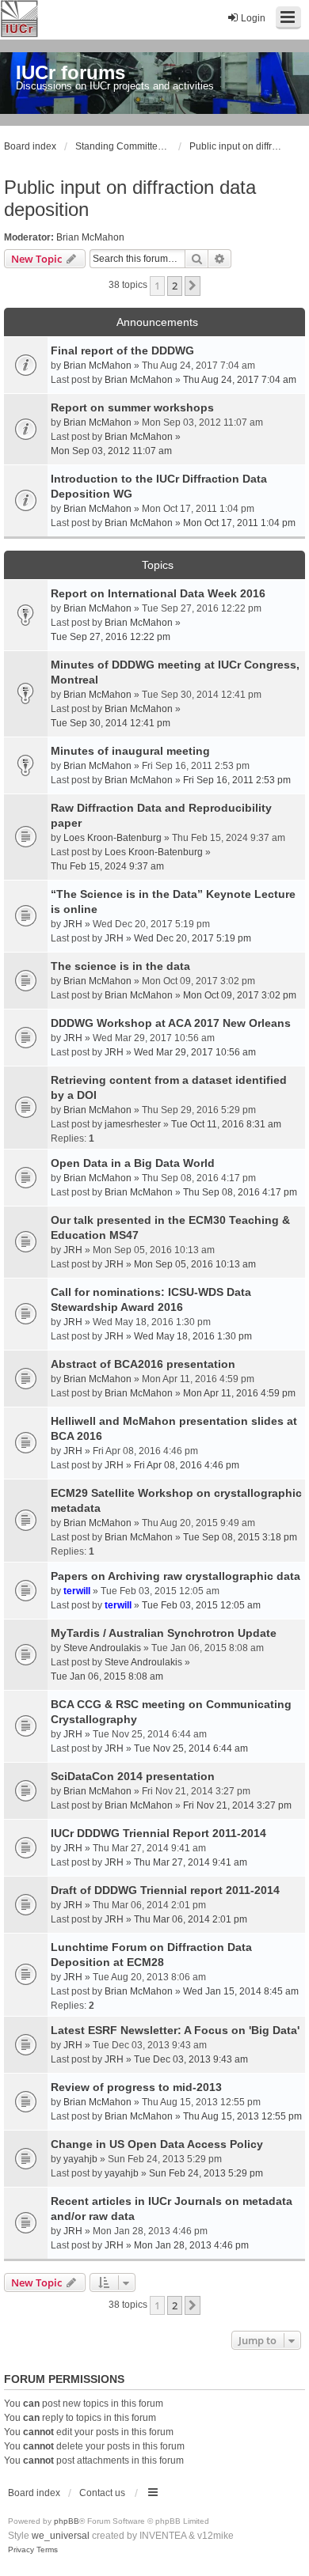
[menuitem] (21, 2550)
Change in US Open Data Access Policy (157, 2144)
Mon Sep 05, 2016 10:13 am (195, 1264)
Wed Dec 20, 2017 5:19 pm (193, 938)
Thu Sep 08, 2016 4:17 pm (240, 1192)
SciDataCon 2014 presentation (133, 1776)
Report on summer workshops (132, 407)
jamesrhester (133, 1124)
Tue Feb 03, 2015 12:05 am (201, 1605)
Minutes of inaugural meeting (130, 751)
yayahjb (80, 2159)
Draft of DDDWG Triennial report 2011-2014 (165, 1890)
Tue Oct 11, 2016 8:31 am (226, 1124)
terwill (77, 1591)
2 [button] (175, 286)
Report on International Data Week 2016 (158, 593)
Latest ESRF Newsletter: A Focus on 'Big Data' (175, 2030)
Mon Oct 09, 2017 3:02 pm (240, 995)
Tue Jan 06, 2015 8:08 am (107, 1676)
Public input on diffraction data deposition (130, 198)
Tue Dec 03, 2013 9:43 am (191, 2059)
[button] (193, 286)
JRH (73, 924)
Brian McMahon (90, 237)
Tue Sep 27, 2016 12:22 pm (111, 637)
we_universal (61, 2536)
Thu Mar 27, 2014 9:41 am (191, 1862)
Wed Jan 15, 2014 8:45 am (241, 1991)
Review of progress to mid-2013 (136, 2087)
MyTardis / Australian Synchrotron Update (164, 1633)
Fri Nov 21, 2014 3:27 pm (237, 1805)
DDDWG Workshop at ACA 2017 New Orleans (171, 1023)
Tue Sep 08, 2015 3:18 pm (240, 1537)
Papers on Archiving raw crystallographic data (175, 1576)
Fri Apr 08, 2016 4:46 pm (187, 1465)
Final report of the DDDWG (122, 350)
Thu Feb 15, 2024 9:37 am (107, 866)
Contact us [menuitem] (102, 2493)
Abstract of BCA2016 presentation (143, 1364)
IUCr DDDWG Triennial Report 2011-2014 (158, 1833)
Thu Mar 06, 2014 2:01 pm (191, 1919)
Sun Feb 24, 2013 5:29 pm (206, 2173)
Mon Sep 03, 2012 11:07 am (111, 451)
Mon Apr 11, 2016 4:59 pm (239, 1393)
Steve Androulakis (102, 1648)
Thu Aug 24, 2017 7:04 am (240, 380)
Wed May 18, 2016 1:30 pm (193, 1336)
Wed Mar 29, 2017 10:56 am (195, 1052)
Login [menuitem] (253, 18)
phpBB (67, 2521)
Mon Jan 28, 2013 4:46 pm (191, 2245)
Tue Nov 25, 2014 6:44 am (191, 1748)
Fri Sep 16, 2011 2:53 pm (237, 780)
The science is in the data (120, 966)
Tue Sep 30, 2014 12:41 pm (111, 723)
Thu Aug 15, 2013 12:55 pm (242, 2116)
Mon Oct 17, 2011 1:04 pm (239, 523)
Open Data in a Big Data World (133, 1163)
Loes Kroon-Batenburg (113, 838)
